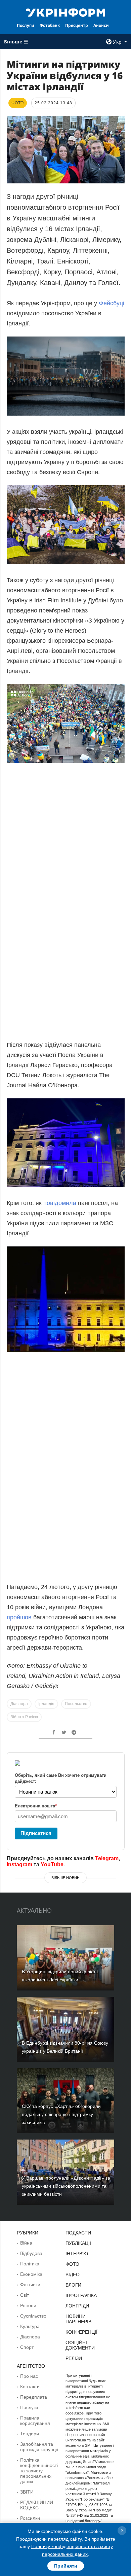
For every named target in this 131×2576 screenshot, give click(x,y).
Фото (72, 2264)
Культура (30, 2326)
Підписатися (36, 1833)
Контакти (30, 2387)
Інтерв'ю (77, 2254)
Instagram (19, 1864)
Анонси (101, 25)
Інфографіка (81, 2295)
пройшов (19, 1617)
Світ (25, 2295)
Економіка (31, 2274)
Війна (26, 2243)
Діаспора (19, 1704)
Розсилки (30, 2518)
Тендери (30, 2434)
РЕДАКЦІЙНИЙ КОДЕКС (37, 2505)
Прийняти (66, 2566)
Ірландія (46, 1704)
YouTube (52, 1864)
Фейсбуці (112, 303)
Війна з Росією (24, 1717)
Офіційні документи (80, 2345)
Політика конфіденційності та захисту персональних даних (39, 2471)
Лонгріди (77, 2306)
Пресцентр (77, 25)
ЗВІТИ (27, 2492)
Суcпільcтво (33, 2316)
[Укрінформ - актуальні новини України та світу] (65, 12)
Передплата (34, 2397)
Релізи (74, 2358)
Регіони (28, 2305)
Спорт (27, 2347)
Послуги (26, 25)
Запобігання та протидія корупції (39, 2447)
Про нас (29, 2376)
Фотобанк (50, 25)
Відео (73, 2274)
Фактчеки (30, 2285)
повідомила (60, 1203)
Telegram (107, 1858)
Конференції (81, 2332)
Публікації (78, 2243)
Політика (30, 2264)
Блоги (73, 2285)
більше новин (65, 1878)
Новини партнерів (78, 2319)
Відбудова (31, 2253)
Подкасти (78, 2233)
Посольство (76, 1704)
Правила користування (35, 2421)
